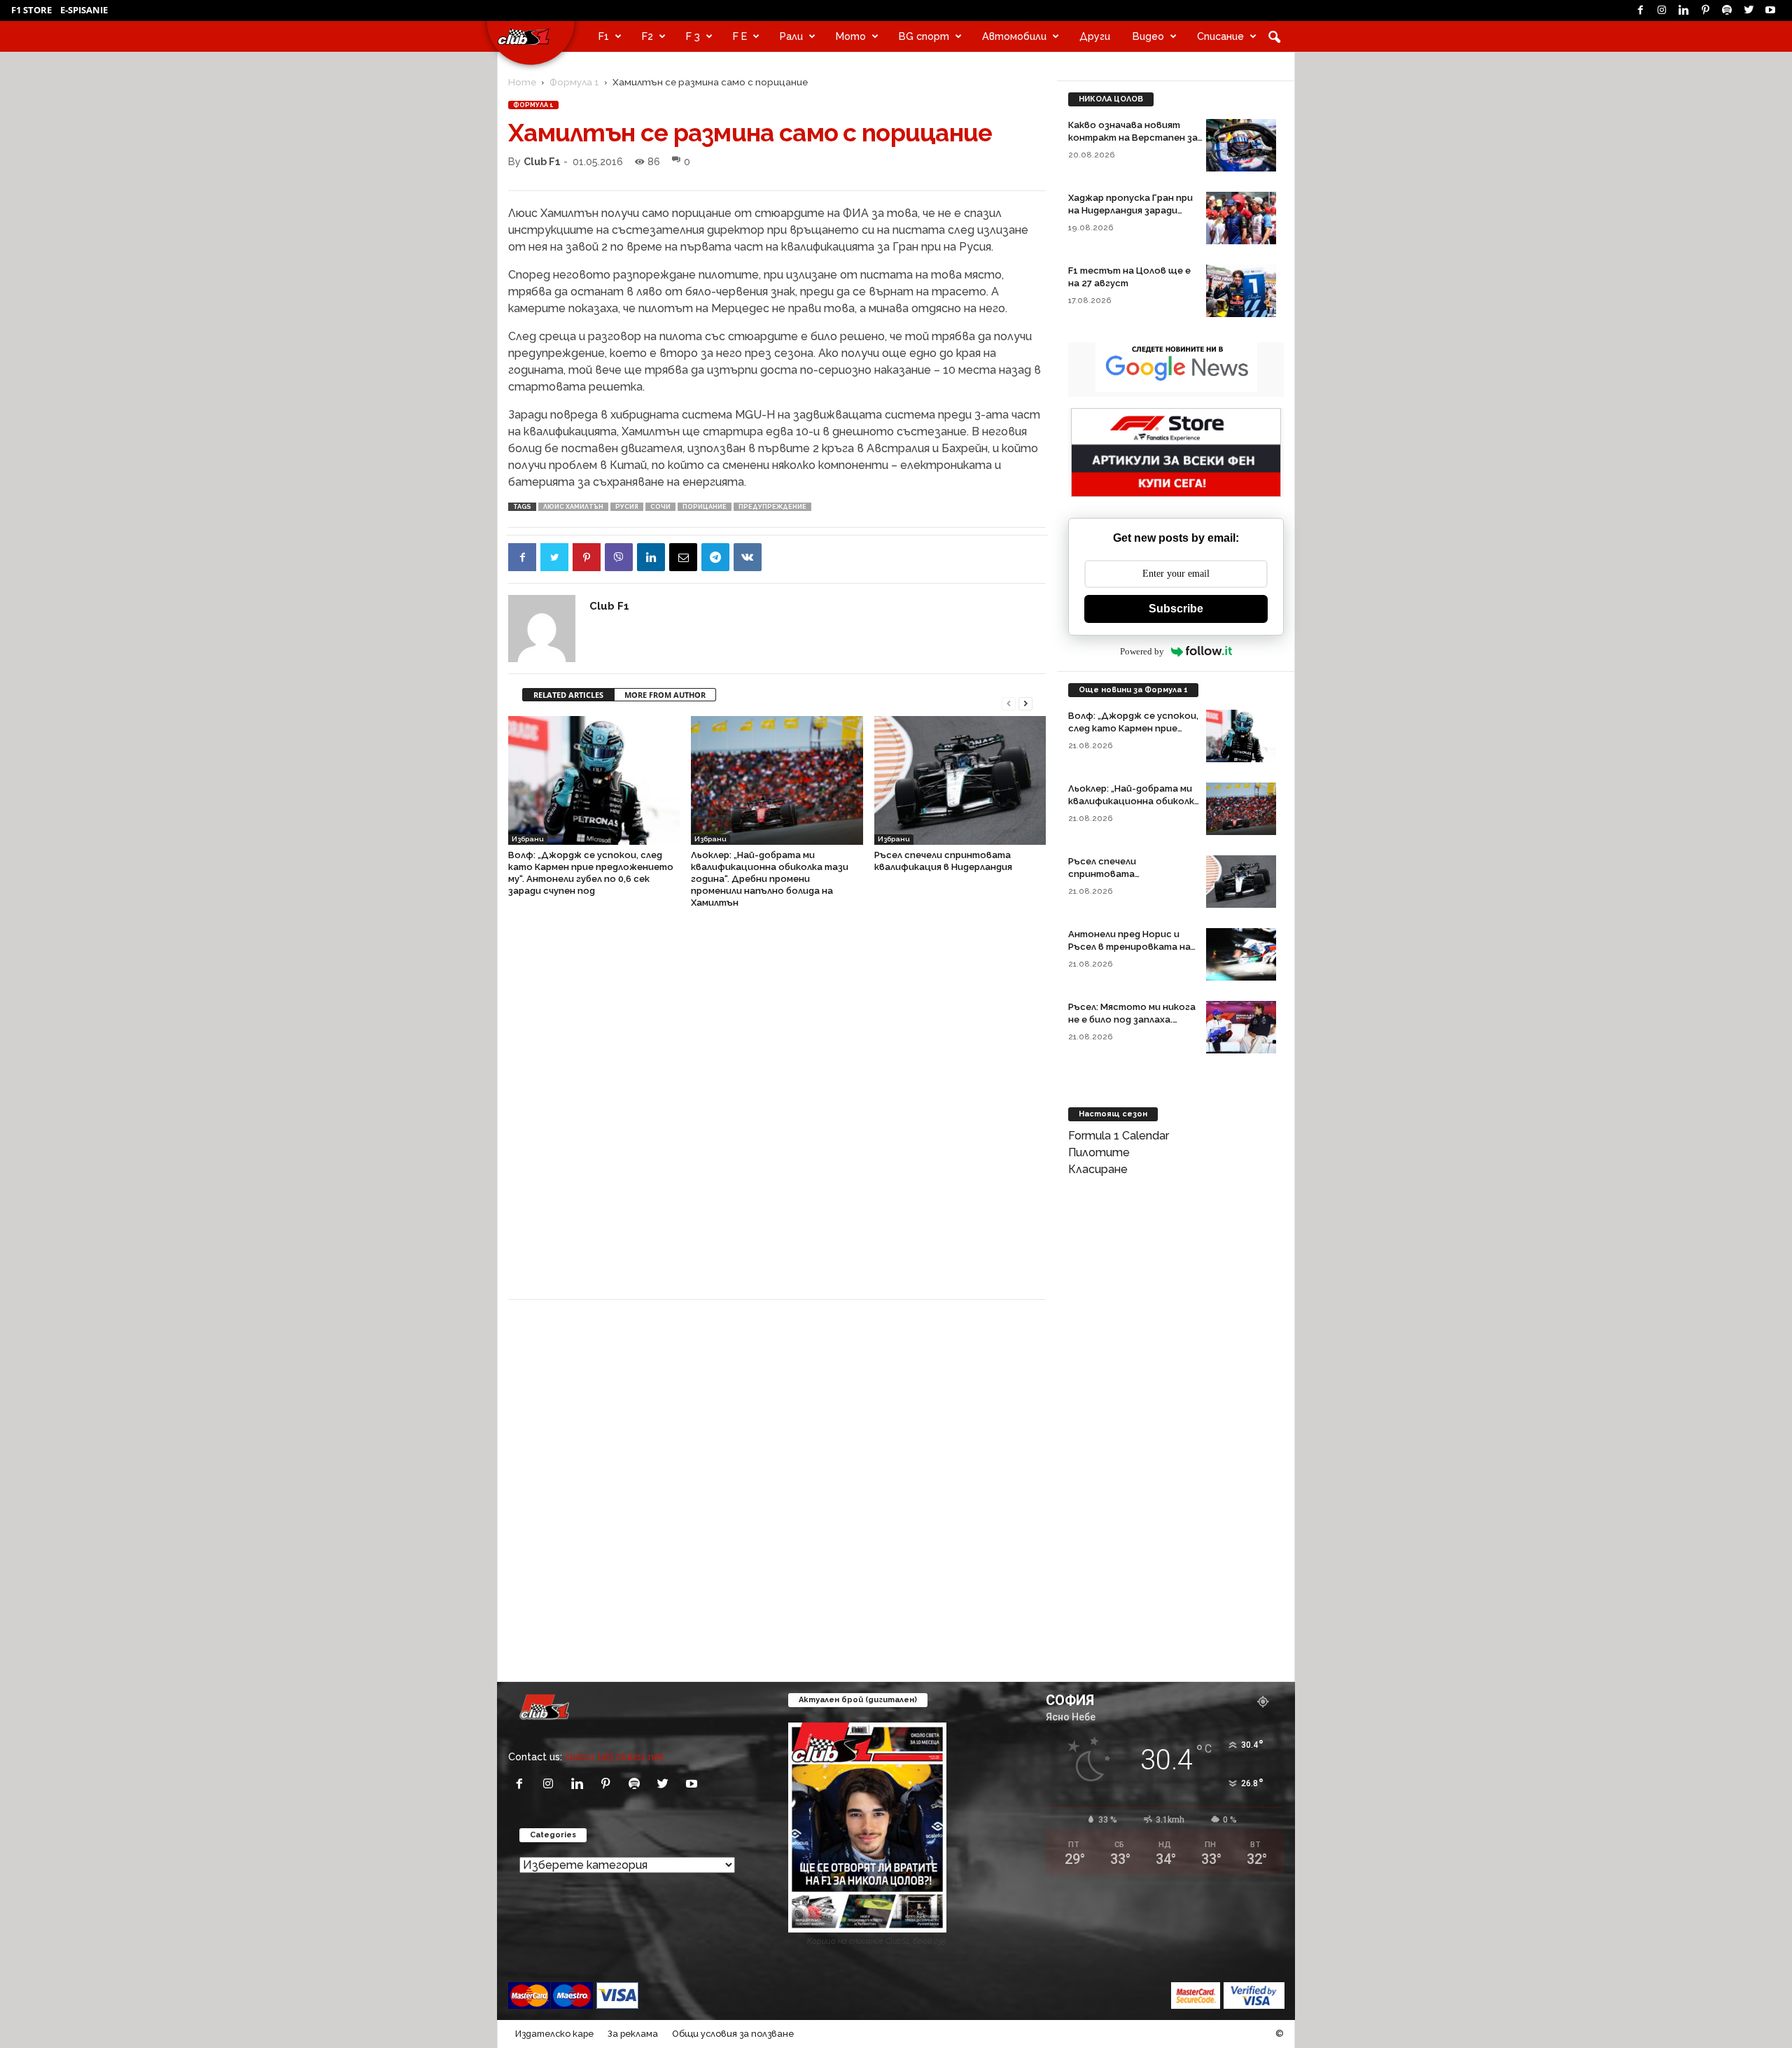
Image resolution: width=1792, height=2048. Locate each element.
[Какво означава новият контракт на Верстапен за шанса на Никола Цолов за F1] (1241, 145)
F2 (647, 36)
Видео (1148, 36)
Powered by (1142, 651)
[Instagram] (1662, 10)
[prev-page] (1009, 702)
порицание (705, 507)
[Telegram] (715, 557)
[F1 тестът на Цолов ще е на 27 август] (1241, 291)
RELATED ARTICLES (568, 695)
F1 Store (31, 10)
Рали (791, 36)
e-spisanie (84, 10)
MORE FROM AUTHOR (665, 695)
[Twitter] (1749, 10)
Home (522, 82)
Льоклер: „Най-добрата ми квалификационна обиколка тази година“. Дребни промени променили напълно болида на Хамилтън (770, 879)
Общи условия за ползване (733, 2034)
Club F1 (542, 161)
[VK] (748, 557)
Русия (627, 507)
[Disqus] (777, 1111)
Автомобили (1014, 36)
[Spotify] (1727, 10)
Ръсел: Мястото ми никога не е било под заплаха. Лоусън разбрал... (1132, 1019)
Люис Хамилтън (573, 507)
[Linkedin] (1683, 10)
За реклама (633, 2034)
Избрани (528, 839)
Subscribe (1176, 609)
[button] (1274, 36)
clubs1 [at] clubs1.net (615, 1756)
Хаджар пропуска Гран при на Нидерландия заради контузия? (1130, 210)
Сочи (660, 507)
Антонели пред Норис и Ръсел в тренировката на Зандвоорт (1129, 947)
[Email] (683, 557)
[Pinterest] (1705, 10)
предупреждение (772, 507)
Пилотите (1099, 1152)
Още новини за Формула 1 (1133, 690)
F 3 (693, 36)
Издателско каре (554, 2034)
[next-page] (1025, 702)
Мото (851, 36)
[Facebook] (1640, 10)
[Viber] (619, 557)
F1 (604, 36)
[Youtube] (1770, 10)
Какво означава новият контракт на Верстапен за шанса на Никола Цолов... (1133, 138)
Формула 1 (574, 82)
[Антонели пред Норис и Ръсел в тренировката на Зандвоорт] (1241, 954)
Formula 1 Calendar (1119, 1136)
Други (1095, 36)
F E (740, 36)
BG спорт (924, 36)
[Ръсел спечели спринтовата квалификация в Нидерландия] (960, 780)
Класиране (1098, 1169)
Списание (1220, 36)
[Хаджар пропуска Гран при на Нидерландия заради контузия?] (1241, 218)
